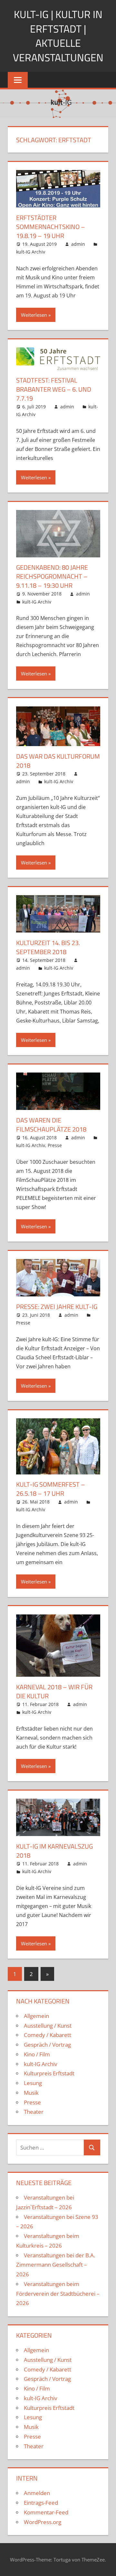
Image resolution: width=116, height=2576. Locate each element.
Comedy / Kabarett (48, 2035)
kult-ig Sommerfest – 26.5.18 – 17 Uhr (51, 1489)
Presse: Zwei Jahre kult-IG (57, 1307)
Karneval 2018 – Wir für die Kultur (54, 1691)
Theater (34, 2112)
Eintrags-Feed (41, 2503)
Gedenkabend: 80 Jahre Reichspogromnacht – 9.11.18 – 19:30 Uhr (52, 576)
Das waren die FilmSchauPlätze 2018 (51, 1125)
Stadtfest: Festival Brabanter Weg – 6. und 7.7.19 (54, 389)
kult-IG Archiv (31, 252)
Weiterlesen (34, 315)
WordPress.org (43, 2522)
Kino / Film (37, 2054)
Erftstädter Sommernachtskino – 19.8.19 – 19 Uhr (51, 227)
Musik (31, 2093)
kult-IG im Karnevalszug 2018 (54, 1851)
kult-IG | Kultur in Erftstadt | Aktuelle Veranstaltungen (58, 36)
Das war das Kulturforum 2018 (58, 761)
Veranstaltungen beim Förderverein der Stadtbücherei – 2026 (58, 2294)
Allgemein (36, 2016)
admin (78, 244)
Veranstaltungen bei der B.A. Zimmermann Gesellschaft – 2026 (56, 2265)
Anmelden (37, 2493)
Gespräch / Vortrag (47, 2045)
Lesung (33, 2083)
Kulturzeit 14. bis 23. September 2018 (48, 947)
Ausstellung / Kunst (48, 2026)
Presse (55, 1145)
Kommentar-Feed (46, 2512)
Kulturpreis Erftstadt (49, 2073)
